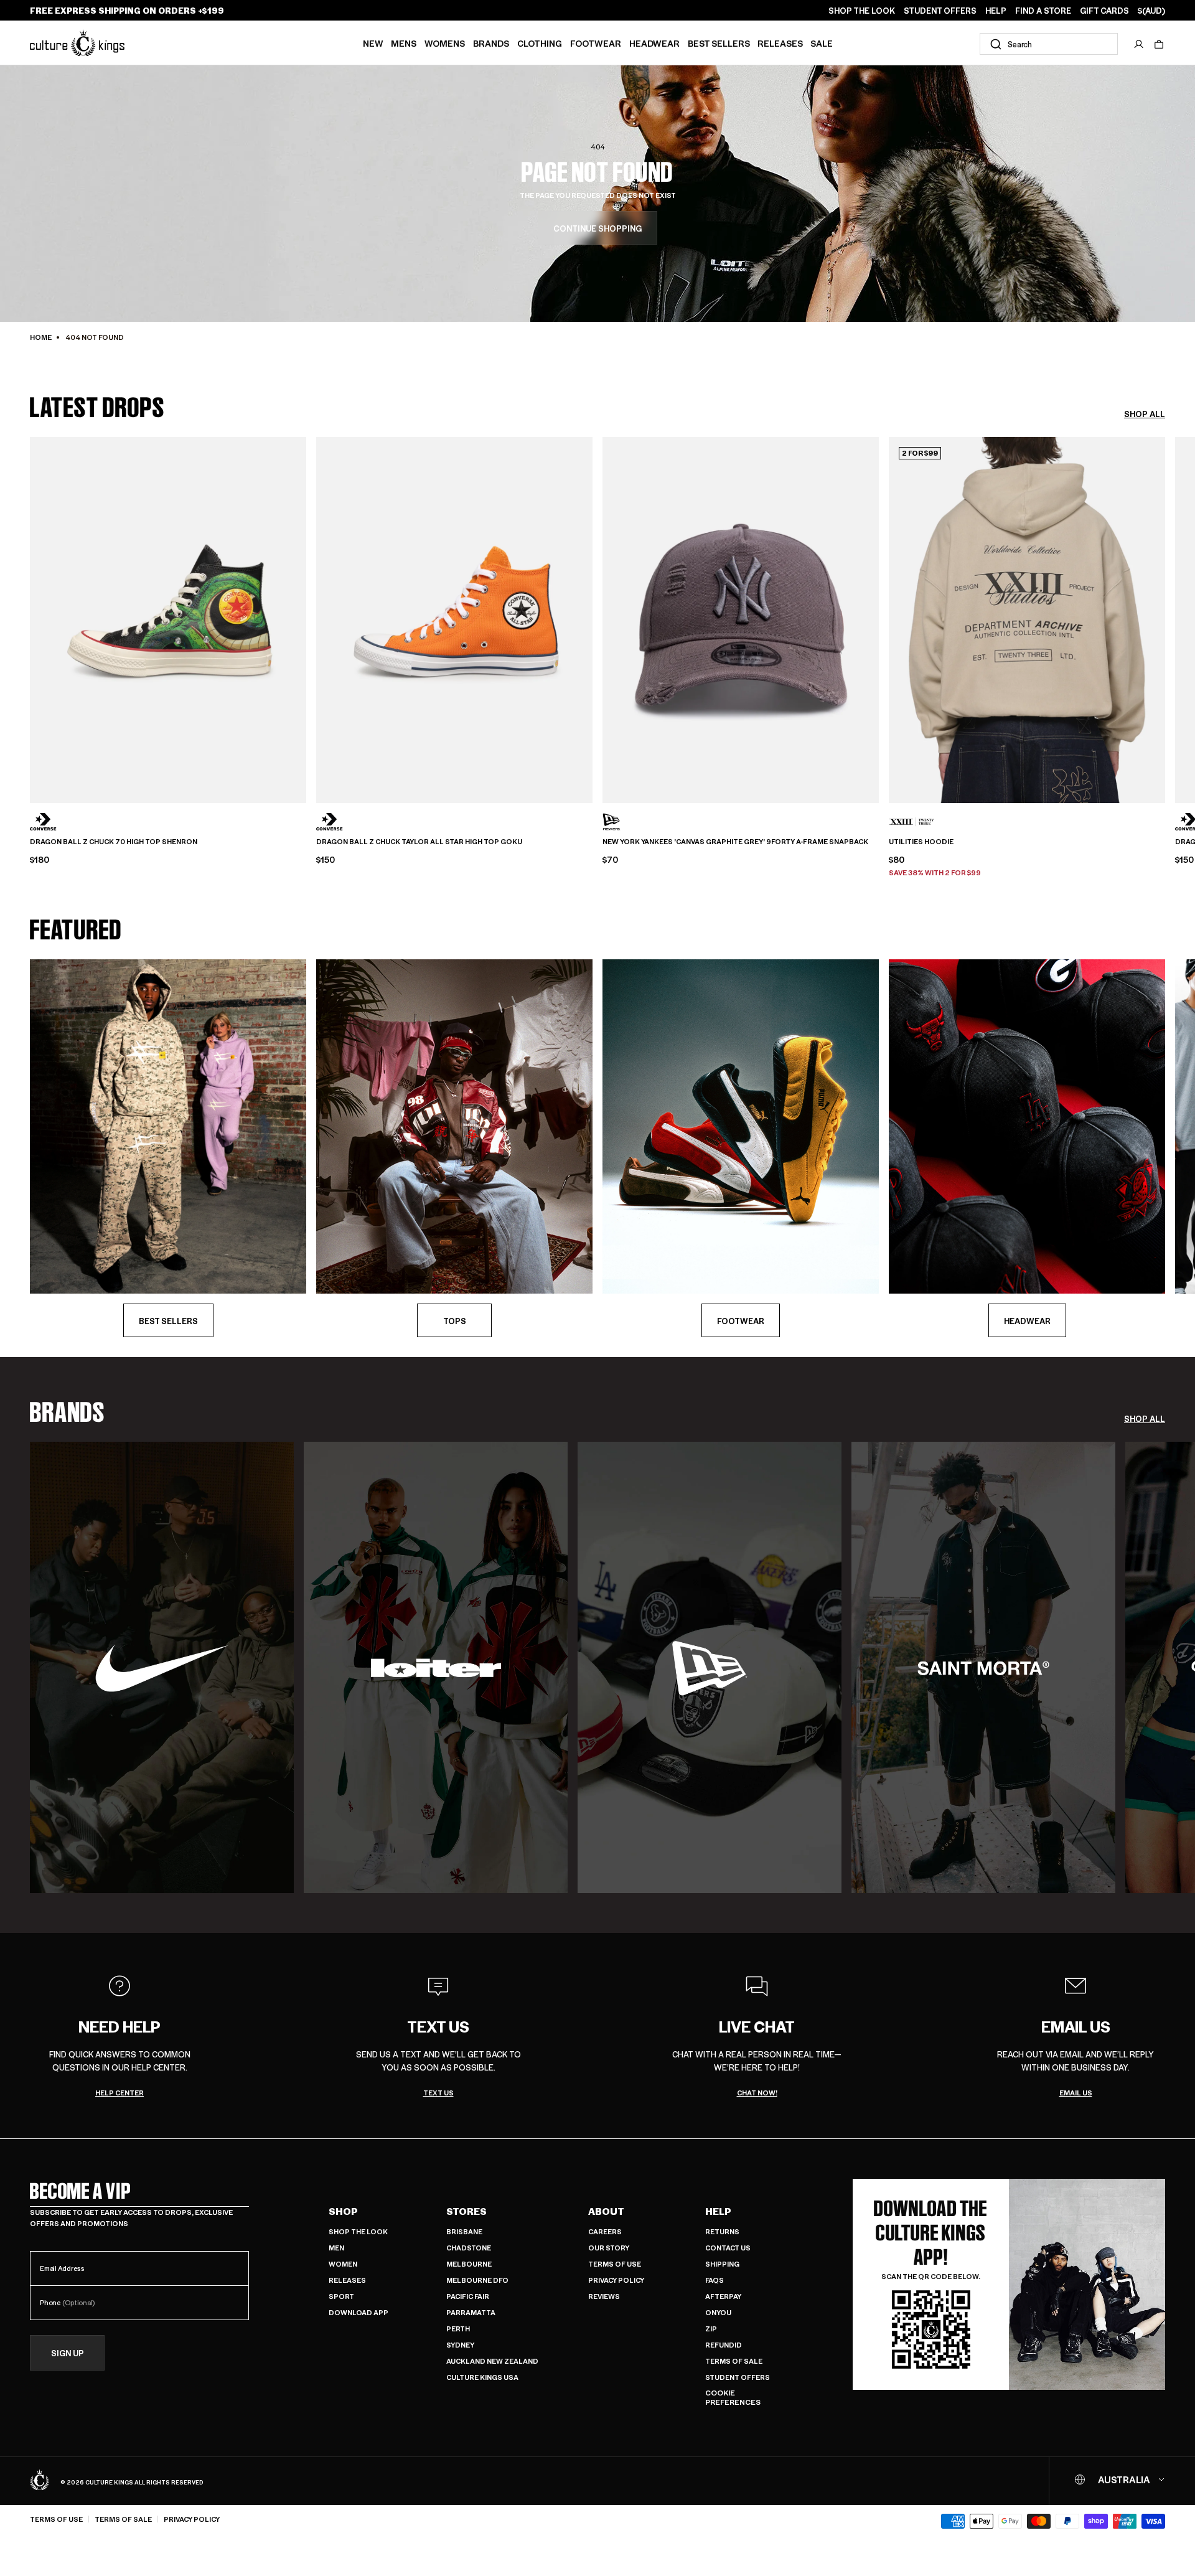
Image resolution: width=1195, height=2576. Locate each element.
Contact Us (728, 2248)
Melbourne (469, 2264)
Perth (458, 2329)
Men (336, 2248)
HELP (996, 11)
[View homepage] (77, 43)
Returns (722, 2231)
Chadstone (469, 2248)
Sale (822, 43)
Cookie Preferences (733, 2398)
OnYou (718, 2312)
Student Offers (738, 2377)
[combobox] (1049, 44)
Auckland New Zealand (492, 2361)
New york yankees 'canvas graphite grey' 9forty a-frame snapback (735, 842)
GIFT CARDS (1104, 11)
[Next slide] (1165, 616)
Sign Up (68, 2353)
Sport (341, 2296)
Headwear (654, 43)
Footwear (596, 43)
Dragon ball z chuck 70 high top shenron (114, 842)
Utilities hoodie (921, 842)
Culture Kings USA (482, 2377)
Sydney (460, 2345)
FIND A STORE (1043, 11)
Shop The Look (358, 2231)
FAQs (715, 2280)
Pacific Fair (468, 2296)
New (373, 43)
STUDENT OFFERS (940, 11)
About (606, 2211)
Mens (404, 43)
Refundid (724, 2345)
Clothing (540, 43)
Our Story (609, 2248)
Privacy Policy (616, 2280)
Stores (466, 2211)
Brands (491, 43)
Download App (358, 2312)
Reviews (604, 2296)
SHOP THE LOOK (862, 11)
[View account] (1139, 44)
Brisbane (464, 2231)
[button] (1159, 44)
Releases (780, 43)
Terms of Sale (734, 2361)
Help (718, 2211)
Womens (445, 43)
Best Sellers (719, 43)
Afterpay (723, 2296)
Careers (605, 2231)
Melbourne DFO (477, 2280)
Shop (343, 2211)
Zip (711, 2329)
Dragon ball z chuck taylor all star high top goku (419, 842)
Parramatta (471, 2312)
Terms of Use (615, 2264)
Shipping (722, 2264)
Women (343, 2264)
